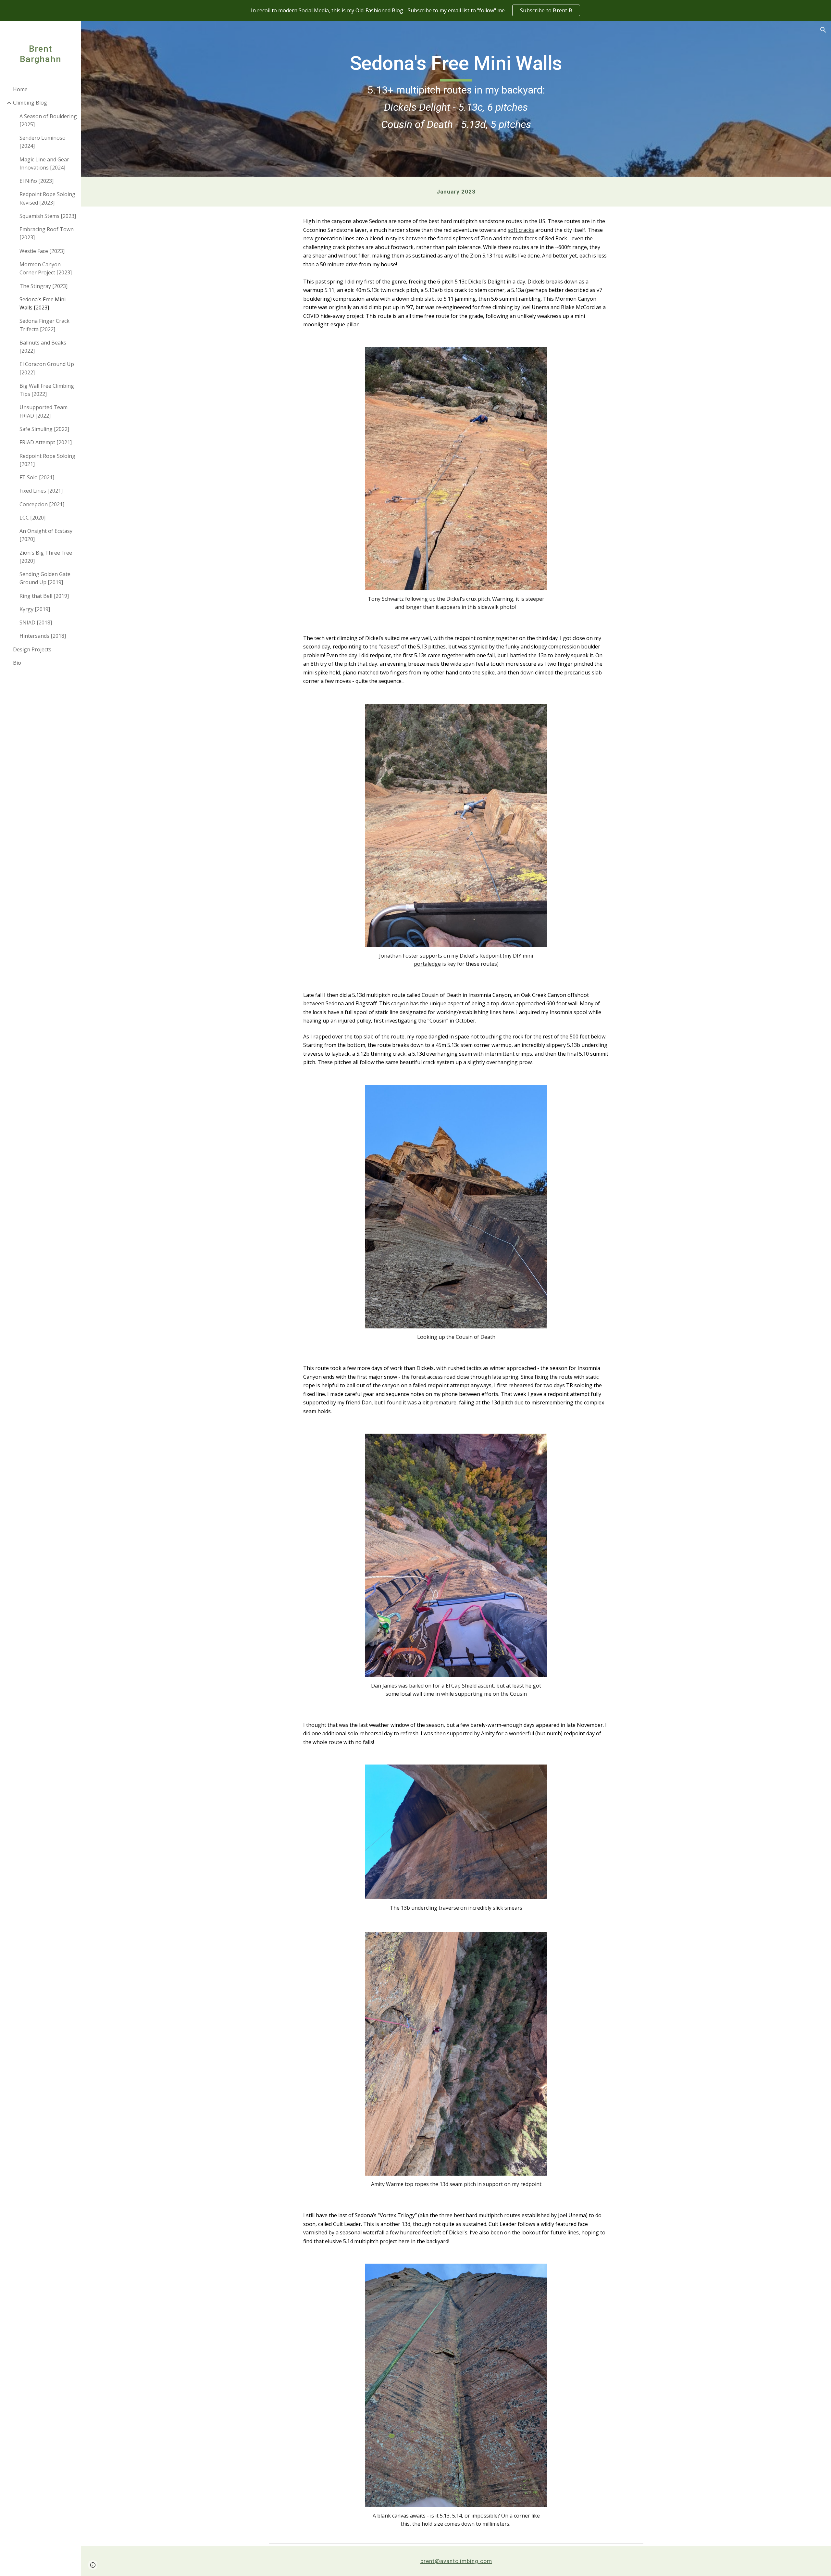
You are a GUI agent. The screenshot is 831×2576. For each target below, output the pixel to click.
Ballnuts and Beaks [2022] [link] (43, 347)
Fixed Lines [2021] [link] (41, 491)
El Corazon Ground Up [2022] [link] (47, 368)
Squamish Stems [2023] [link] (48, 216)
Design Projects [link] (32, 649)
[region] (415, 10)
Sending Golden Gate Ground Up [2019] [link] (45, 578)
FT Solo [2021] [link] (37, 477)
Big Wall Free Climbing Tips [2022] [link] (47, 390)
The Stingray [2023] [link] (43, 286)
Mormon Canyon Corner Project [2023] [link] (46, 268)
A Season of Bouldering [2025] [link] (48, 120)
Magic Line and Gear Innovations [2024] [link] (44, 163)
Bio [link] (17, 663)
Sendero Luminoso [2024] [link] (43, 142)
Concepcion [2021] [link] (42, 504)
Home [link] (20, 89)
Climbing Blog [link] (30, 103)
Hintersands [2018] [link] (43, 636)
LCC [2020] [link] (32, 518)
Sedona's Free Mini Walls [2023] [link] (43, 303)
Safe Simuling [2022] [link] (44, 429)
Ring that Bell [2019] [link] (44, 596)
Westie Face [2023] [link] (42, 251)
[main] (456, 99)
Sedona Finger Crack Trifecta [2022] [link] (44, 325)
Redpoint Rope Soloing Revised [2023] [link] (47, 198)
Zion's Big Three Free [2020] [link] (46, 557)
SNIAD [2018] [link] (36, 622)
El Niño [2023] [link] (37, 181)
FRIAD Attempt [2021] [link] (46, 442)
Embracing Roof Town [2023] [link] (47, 233)
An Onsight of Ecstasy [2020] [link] (46, 535)
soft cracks (521, 230)
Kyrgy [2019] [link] (35, 609)
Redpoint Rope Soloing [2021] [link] (47, 460)
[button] (823, 30)
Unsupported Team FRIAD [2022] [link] (43, 411)
